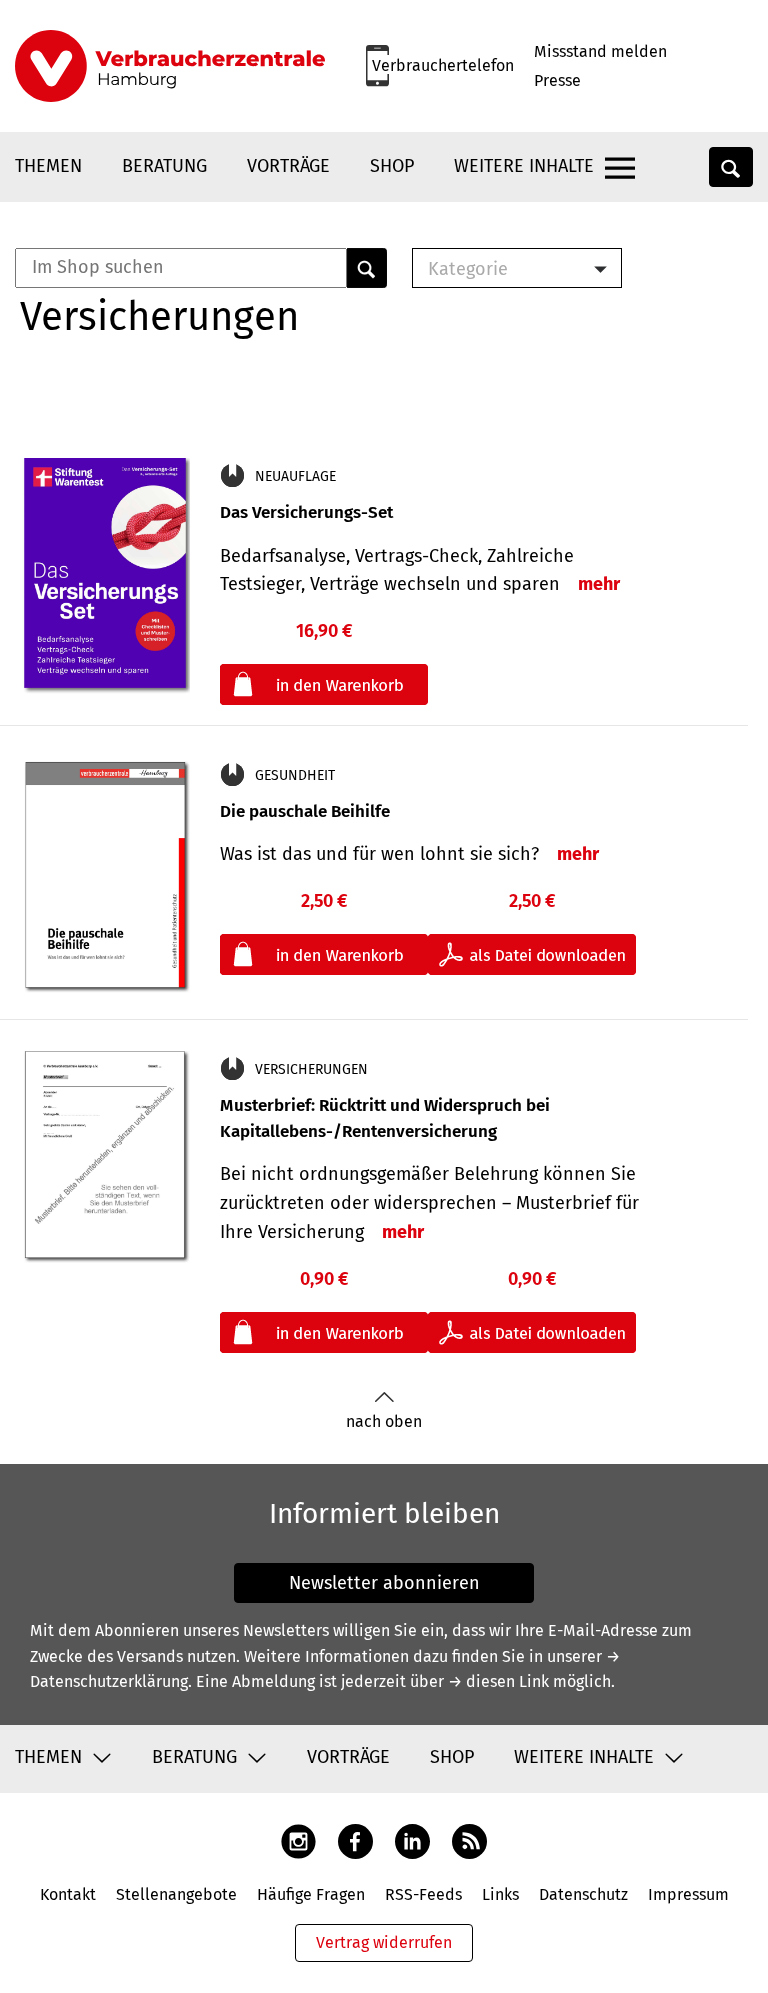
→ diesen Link (498, 1681)
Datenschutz (583, 1894)
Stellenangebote (176, 1894)
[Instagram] (298, 1840)
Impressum (688, 1894)
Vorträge (288, 166)
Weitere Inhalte (524, 166)
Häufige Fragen (311, 1894)
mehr (599, 584)
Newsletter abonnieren (384, 1583)
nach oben (384, 1421)
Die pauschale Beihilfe (305, 811)
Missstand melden (600, 51)
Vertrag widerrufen (384, 1942)
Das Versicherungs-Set (306, 512)
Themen (48, 166)
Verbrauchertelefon (443, 65)
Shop (392, 166)
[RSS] (469, 1840)
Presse (557, 80)
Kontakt (68, 1894)
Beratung (164, 166)
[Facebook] (355, 1840)
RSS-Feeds (423, 1894)
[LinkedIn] (412, 1840)
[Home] (170, 66)
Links (500, 1894)
